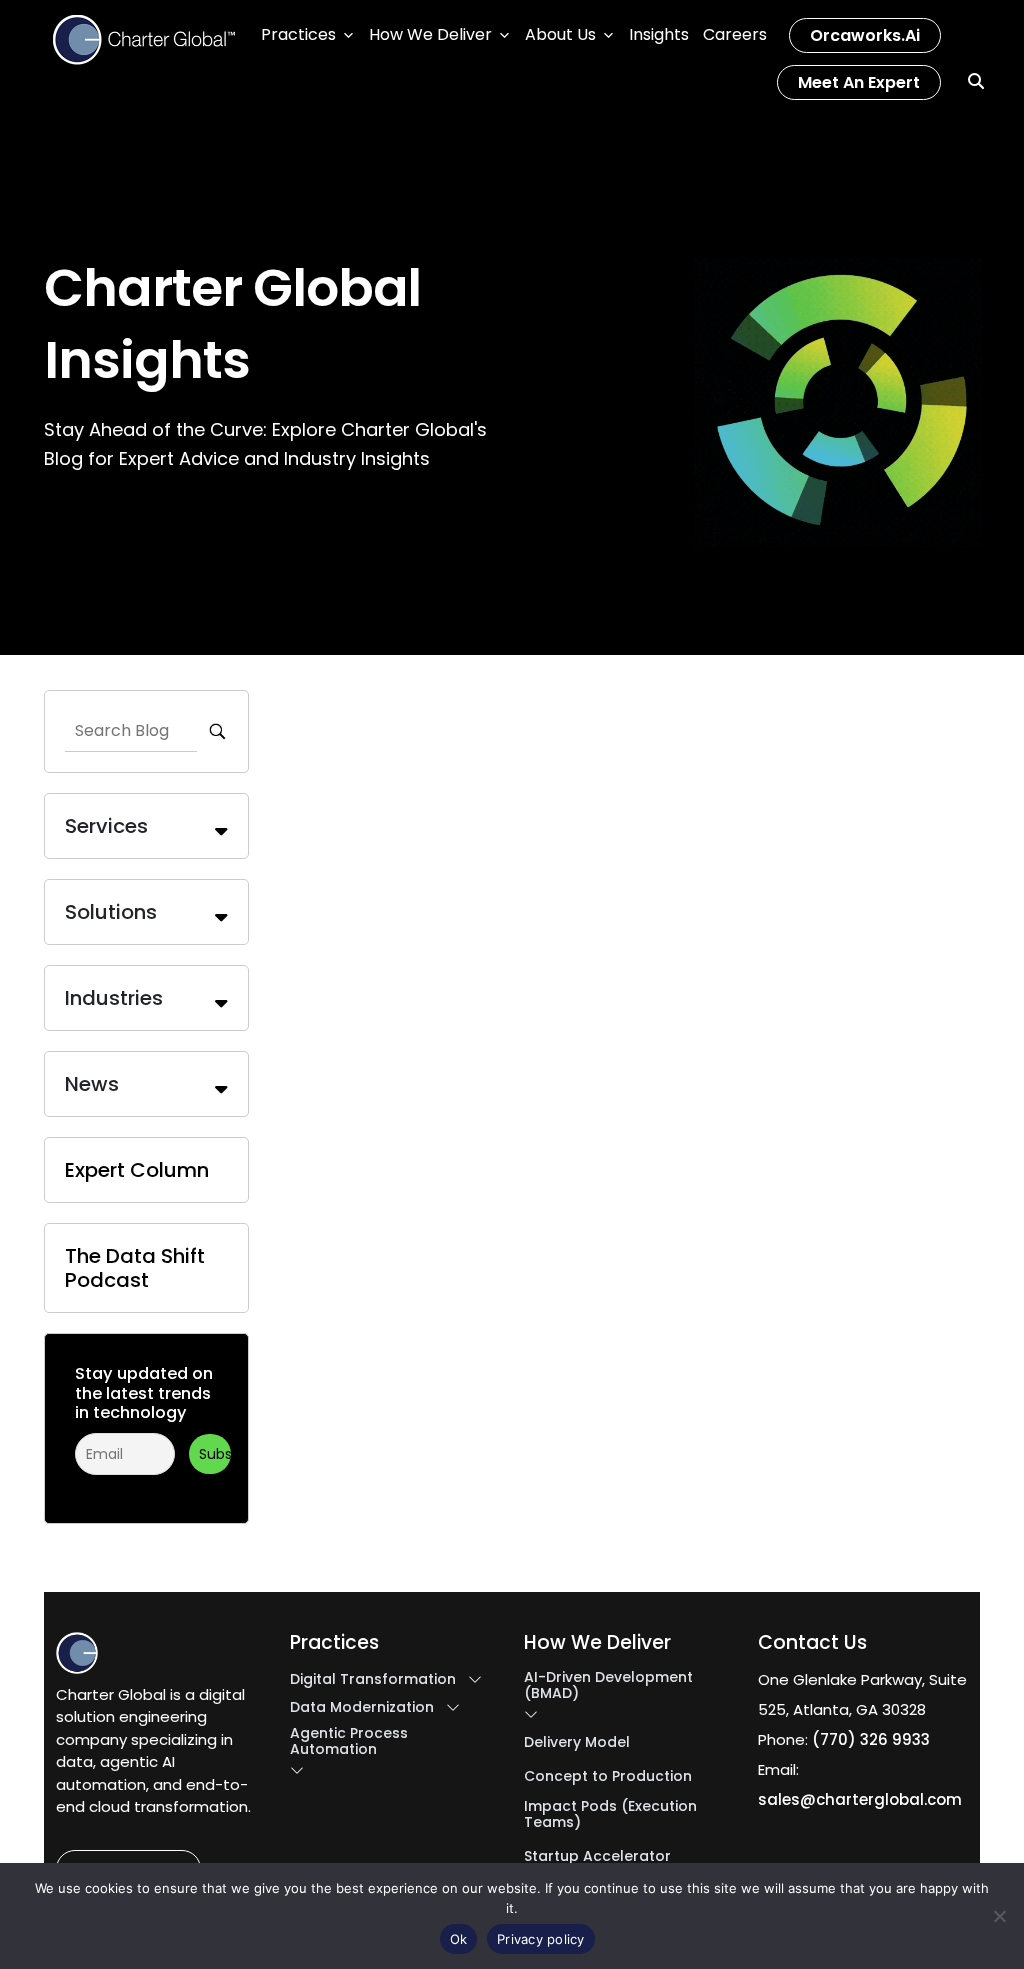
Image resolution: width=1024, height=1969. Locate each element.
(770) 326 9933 (871, 1739)
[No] (999, 1916)
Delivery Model (577, 1742)
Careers (735, 34)
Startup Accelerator (597, 1856)
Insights (659, 34)
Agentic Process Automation (349, 1741)
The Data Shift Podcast (135, 1268)
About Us (560, 34)
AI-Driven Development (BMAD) (608, 1685)
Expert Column (137, 1170)
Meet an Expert (859, 82)
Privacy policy (541, 1939)
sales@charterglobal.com (860, 1799)
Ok (459, 1939)
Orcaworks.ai (865, 35)
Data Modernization (362, 1707)
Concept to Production (608, 1776)
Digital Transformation (373, 1679)
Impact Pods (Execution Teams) (610, 1814)
